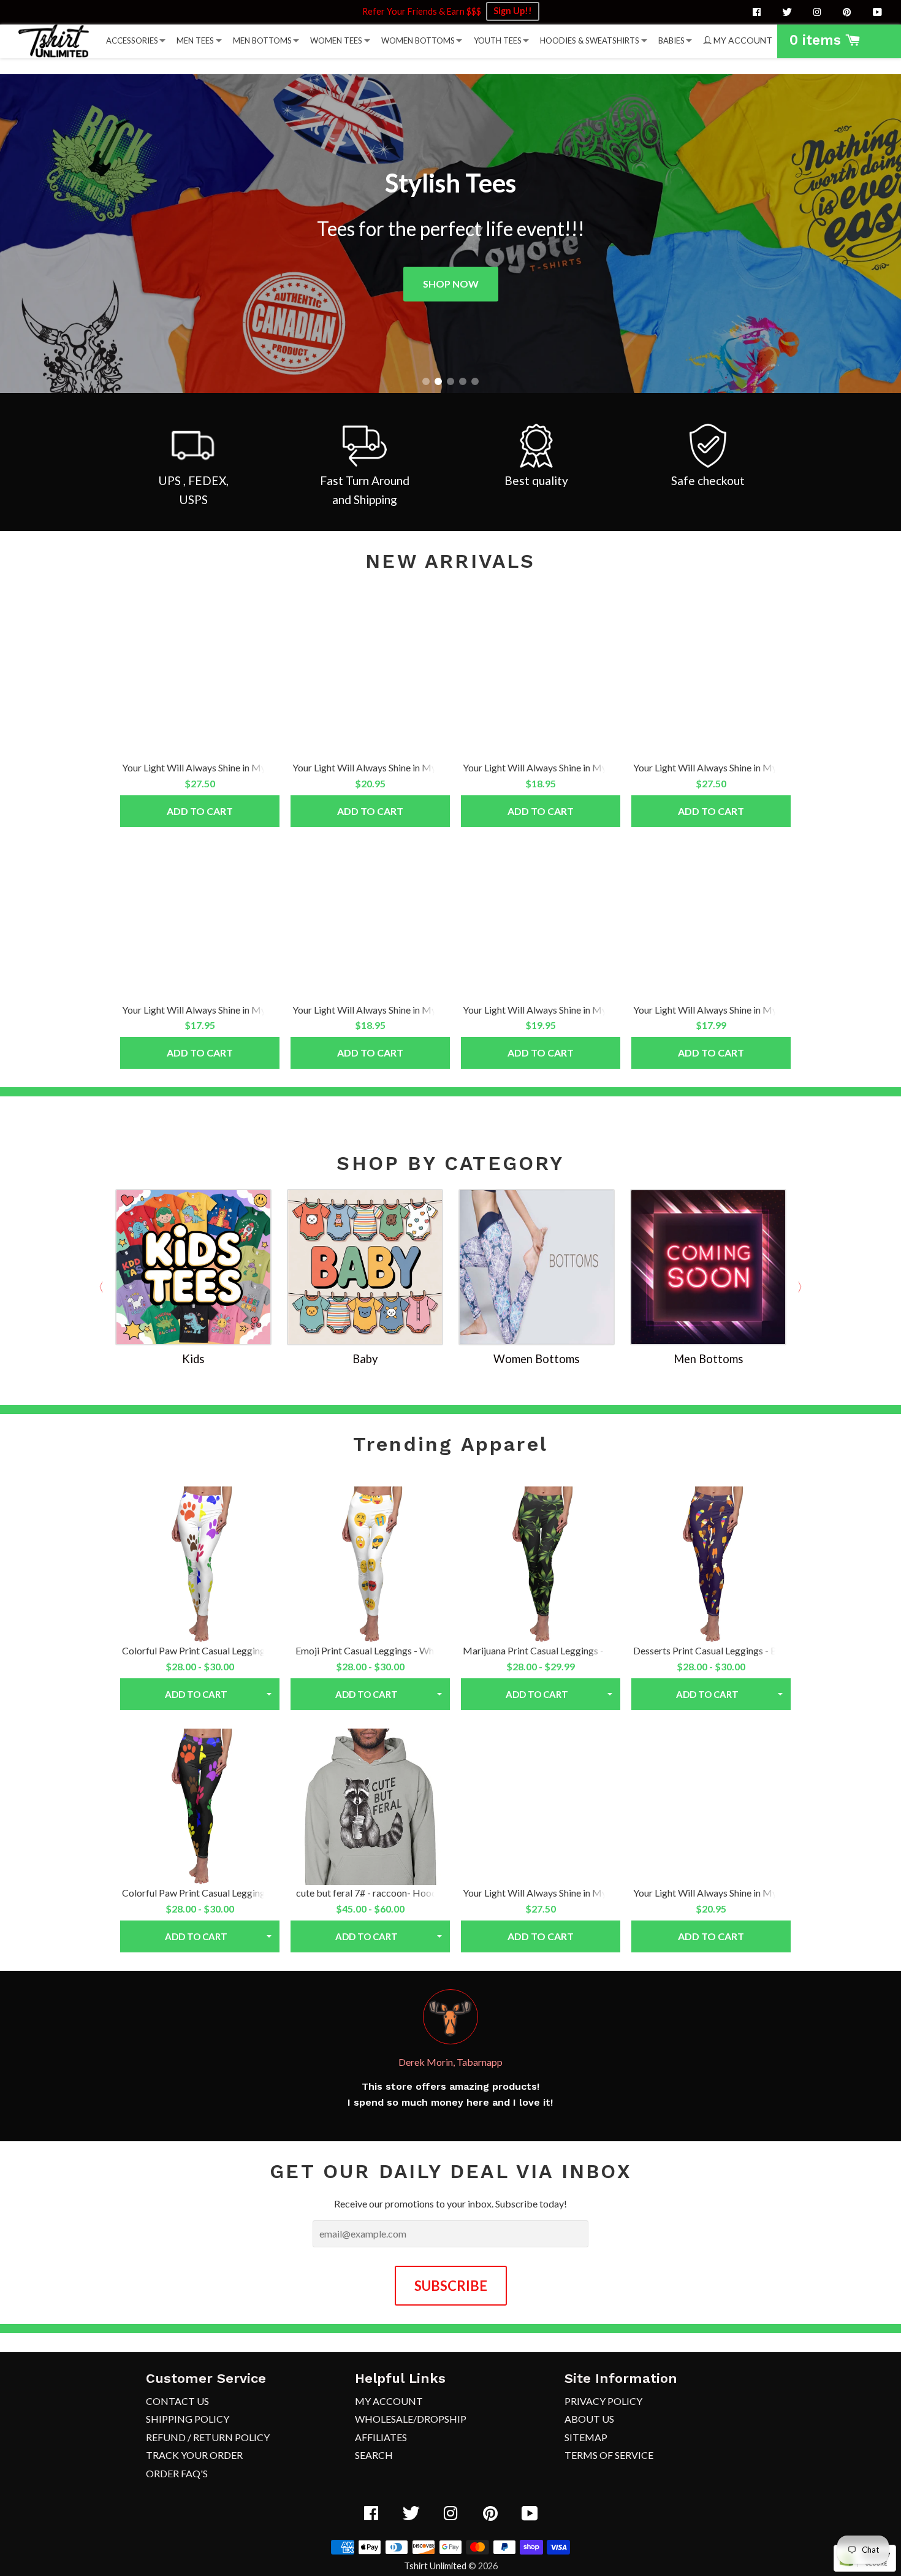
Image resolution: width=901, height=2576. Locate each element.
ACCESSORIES (132, 40)
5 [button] (475, 381)
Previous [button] (98, 1287)
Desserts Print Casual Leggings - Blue (711, 1650)
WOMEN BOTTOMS (418, 40)
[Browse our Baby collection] (365, 1266)
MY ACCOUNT (742, 40)
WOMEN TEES (336, 40)
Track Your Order (194, 2455)
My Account (389, 2401)
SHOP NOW (451, 284)
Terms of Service (609, 2455)
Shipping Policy (188, 2419)
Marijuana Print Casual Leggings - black (546, 1650)
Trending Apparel (450, 1444)
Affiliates (381, 2437)
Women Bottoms (536, 1359)
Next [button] (803, 1287)
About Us (589, 2419)
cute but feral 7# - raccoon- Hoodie (370, 1893)
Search (374, 2455)
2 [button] (438, 381)
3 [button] (450, 381)
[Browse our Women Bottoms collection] (536, 1266)
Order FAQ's (177, 2473)
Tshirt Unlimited (435, 2566)
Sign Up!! (513, 11)
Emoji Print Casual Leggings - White (370, 1650)
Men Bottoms (708, 1359)
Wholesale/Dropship (411, 2419)
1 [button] (426, 381)
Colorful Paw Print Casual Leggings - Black (212, 1893)
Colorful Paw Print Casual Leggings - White (212, 1650)
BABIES (671, 40)
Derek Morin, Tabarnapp (450, 2062)
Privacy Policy (603, 2401)
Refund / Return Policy (208, 2437)
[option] (450, 234)
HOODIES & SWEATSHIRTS (590, 40)
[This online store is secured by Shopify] (865, 2568)
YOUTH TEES (498, 40)
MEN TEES (195, 40)
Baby (365, 1359)
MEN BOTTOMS (262, 40)
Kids (193, 1359)
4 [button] (463, 381)
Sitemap (586, 2437)
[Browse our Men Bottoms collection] (708, 1266)
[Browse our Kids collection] (193, 1266)
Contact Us (177, 2401)
